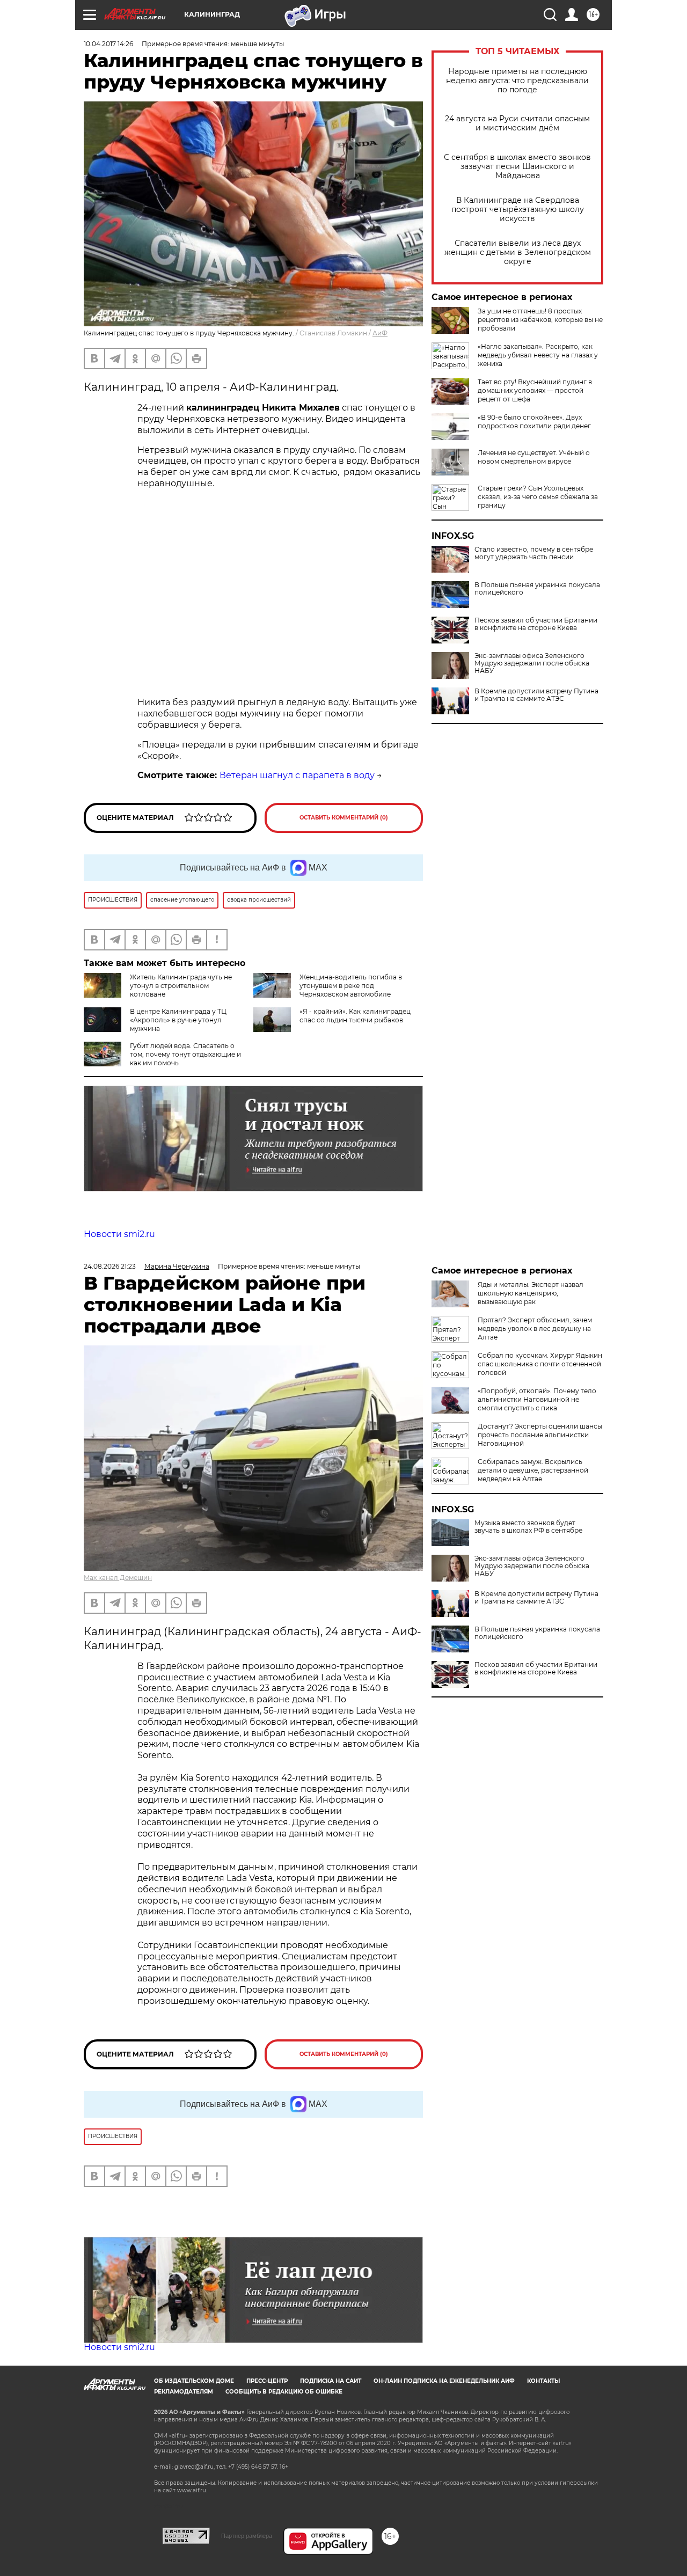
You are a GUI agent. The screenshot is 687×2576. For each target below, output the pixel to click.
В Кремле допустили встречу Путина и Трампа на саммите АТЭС (536, 695)
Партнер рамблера (247, 2536)
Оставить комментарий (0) (344, 818)
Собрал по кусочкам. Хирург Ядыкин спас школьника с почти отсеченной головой (540, 1364)
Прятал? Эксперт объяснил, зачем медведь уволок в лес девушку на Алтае (535, 1329)
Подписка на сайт (331, 2381)
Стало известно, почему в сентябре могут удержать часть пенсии (534, 553)
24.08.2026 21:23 (110, 1266)
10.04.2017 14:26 (108, 44)
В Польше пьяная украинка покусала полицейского (537, 589)
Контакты (543, 2381)
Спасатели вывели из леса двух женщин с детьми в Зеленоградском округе (518, 253)
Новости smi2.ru (119, 1234)
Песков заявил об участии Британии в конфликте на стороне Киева (536, 624)
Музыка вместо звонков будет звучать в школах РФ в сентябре (528, 1527)
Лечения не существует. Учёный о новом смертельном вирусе (534, 457)
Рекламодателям (184, 2392)
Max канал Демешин (118, 1578)
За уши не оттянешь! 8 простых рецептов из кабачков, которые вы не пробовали (540, 320)
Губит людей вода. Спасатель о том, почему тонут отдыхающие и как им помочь (185, 1054)
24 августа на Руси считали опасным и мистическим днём (517, 123)
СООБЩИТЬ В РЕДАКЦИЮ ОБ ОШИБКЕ (284, 2392)
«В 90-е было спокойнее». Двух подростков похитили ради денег (534, 422)
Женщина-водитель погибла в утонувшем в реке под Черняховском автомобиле (351, 986)
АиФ (380, 333)
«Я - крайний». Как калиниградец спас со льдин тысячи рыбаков (355, 1016)
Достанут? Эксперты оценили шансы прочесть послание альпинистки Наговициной (540, 1435)
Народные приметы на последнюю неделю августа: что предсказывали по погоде (517, 81)
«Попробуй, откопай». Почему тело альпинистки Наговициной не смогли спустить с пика (537, 1399)
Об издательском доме (194, 2381)
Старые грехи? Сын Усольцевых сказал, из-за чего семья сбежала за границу (538, 497)
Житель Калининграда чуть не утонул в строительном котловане (181, 986)
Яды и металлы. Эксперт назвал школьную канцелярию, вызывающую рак (531, 1293)
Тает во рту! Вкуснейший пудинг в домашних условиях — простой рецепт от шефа (535, 390)
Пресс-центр (267, 2381)
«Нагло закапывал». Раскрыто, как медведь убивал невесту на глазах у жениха (538, 355)
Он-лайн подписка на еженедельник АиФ (444, 2381)
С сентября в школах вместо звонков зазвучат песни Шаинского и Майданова (517, 167)
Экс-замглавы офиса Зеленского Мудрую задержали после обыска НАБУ (532, 663)
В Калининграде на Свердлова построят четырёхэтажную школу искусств (518, 210)
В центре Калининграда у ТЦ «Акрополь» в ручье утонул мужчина (178, 1020)
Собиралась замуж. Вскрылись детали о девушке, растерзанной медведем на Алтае (533, 1470)
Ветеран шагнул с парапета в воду (297, 775)
